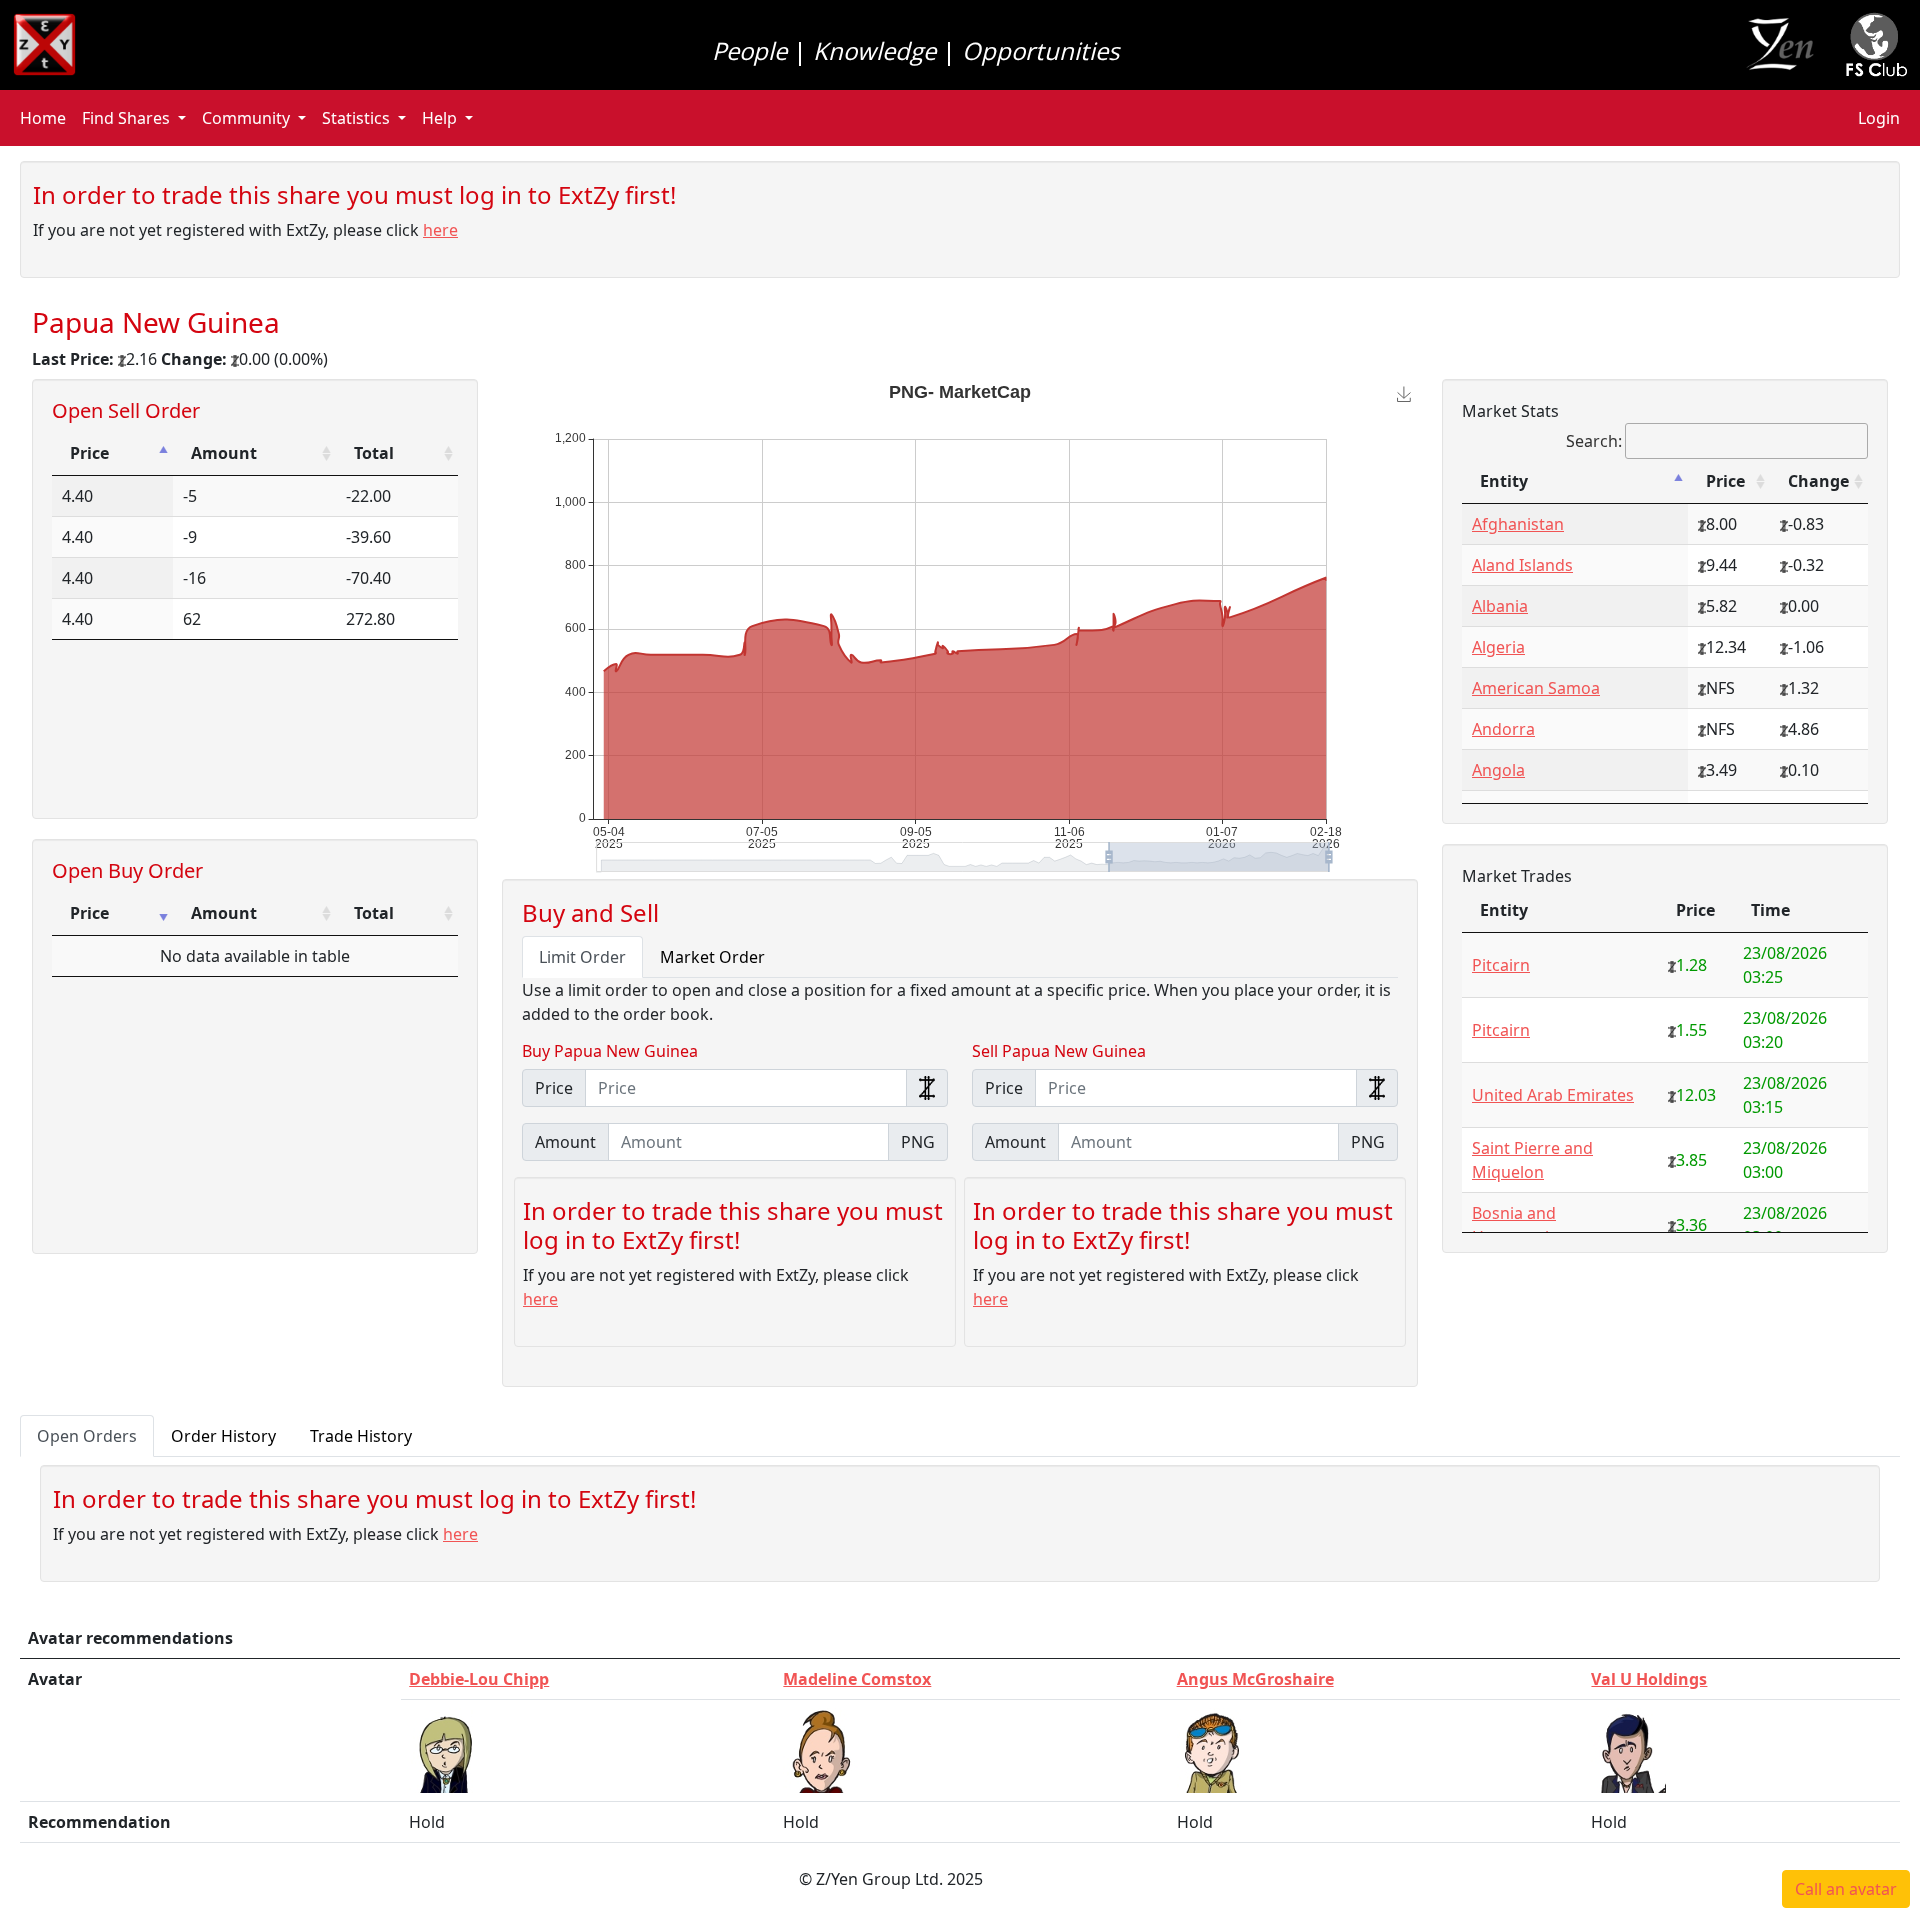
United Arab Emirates (1553, 1095)
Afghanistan (1518, 524)
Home (43, 118)
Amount (224, 453)
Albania (1500, 606)
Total (374, 453)
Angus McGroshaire (1255, 1679)
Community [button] (246, 118)
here (440, 230)
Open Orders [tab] (87, 1436)
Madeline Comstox (857, 1679)
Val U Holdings (1649, 1679)
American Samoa (1536, 688)
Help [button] (439, 118)
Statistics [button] (356, 118)
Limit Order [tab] (582, 957)
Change (1818, 481)
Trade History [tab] (361, 1436)
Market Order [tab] (712, 957)
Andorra (1503, 729)
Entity (1504, 481)
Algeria (1498, 647)
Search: (1594, 441)
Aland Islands (1522, 565)
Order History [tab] (223, 1436)
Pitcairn (1501, 965)
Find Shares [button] (126, 118)
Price (89, 453)
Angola (1498, 770)
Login (1879, 118)
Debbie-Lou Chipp (479, 1679)
